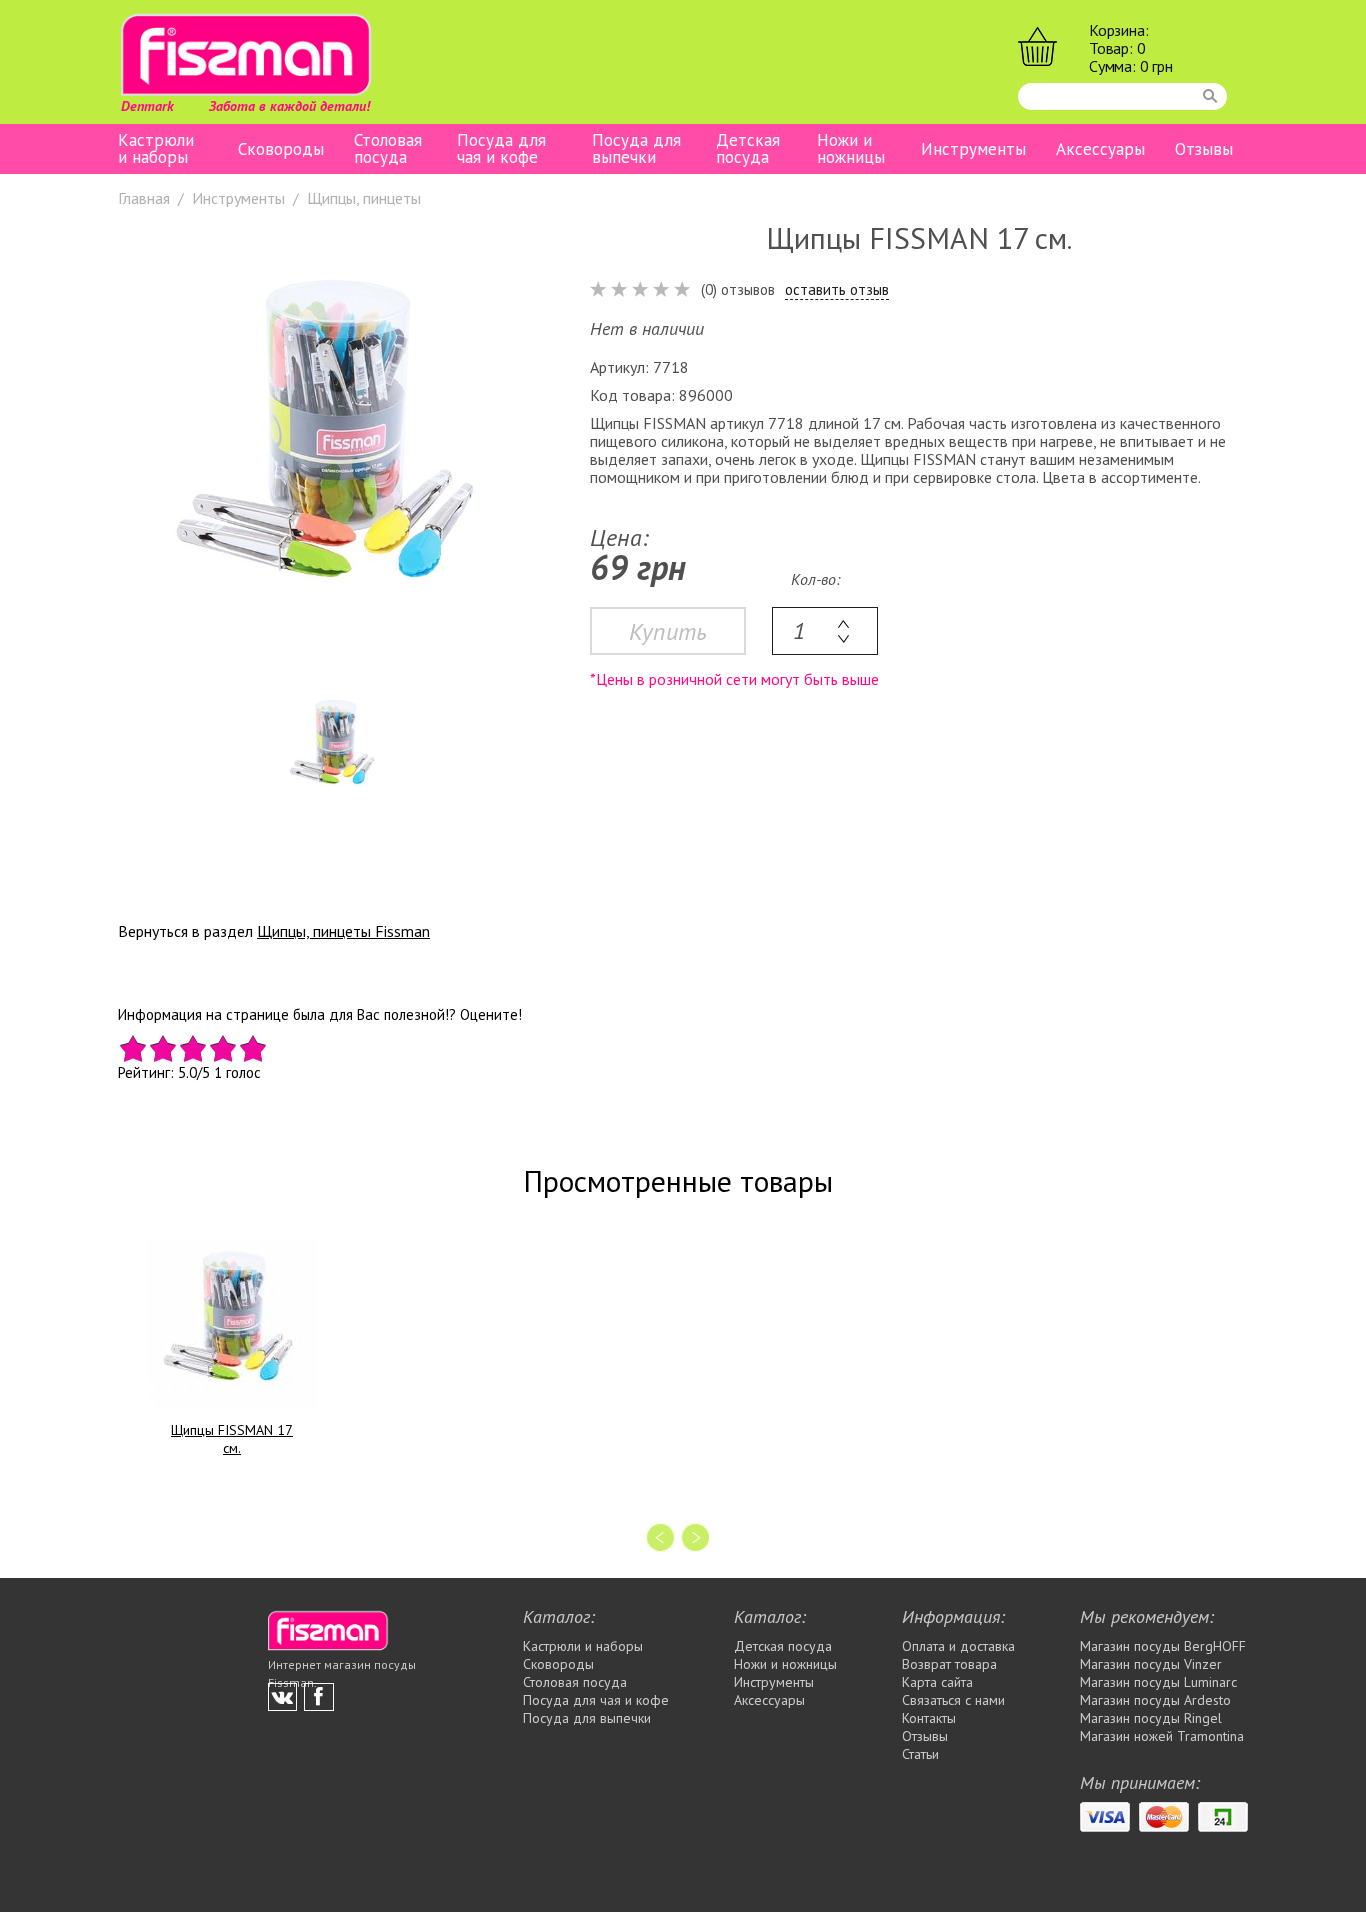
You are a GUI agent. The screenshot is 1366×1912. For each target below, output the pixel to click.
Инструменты (973, 149)
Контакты (929, 1718)
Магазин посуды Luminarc (1158, 1682)
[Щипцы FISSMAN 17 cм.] (232, 1323)
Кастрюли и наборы (156, 149)
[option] (334, 445)
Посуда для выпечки (636, 149)
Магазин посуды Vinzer (1151, 1664)
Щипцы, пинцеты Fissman (343, 931)
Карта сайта (937, 1682)
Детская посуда (748, 149)
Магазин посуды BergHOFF (1163, 1646)
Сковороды (281, 149)
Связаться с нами (953, 1700)
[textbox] (825, 631)
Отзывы (1204, 149)
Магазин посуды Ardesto (1155, 1700)
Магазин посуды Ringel (1151, 1718)
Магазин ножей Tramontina (1162, 1736)
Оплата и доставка (958, 1646)
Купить (668, 631)
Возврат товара (949, 1664)
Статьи (920, 1754)
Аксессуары (1100, 149)
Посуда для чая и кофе (501, 149)
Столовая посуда (388, 149)
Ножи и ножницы (851, 149)
